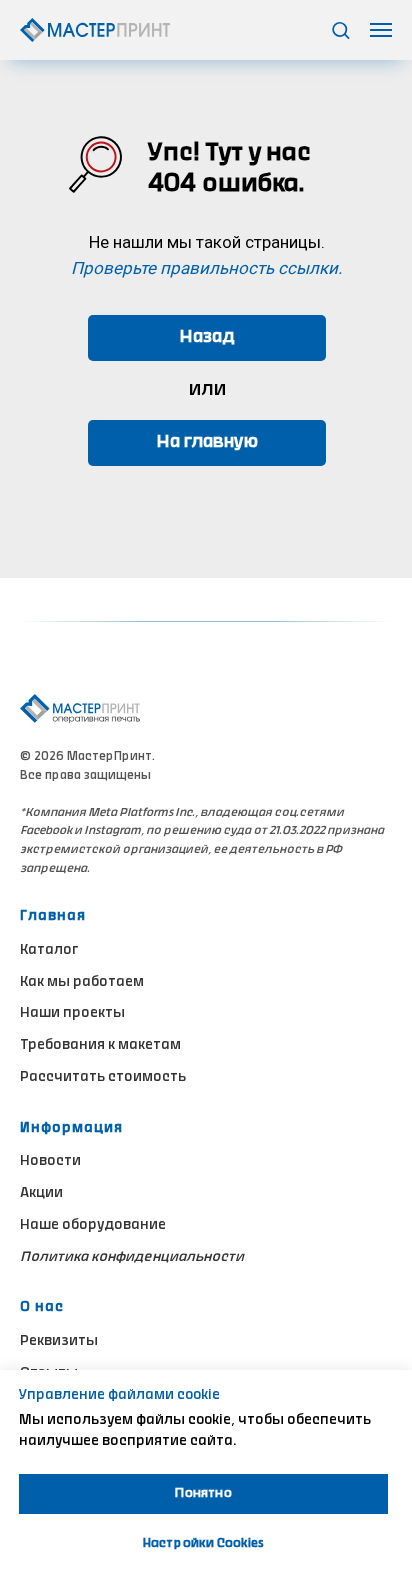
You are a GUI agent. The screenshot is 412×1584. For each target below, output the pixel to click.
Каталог (49, 951)
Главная (53, 917)
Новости (50, 1162)
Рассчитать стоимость (103, 1078)
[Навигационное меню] (381, 30)
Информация (71, 1129)
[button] (340, 29)
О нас (42, 1308)
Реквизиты (59, 1342)
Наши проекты (72, 1014)
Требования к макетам (100, 1046)
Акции (41, 1194)
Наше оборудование (93, 1226)
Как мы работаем (82, 983)
